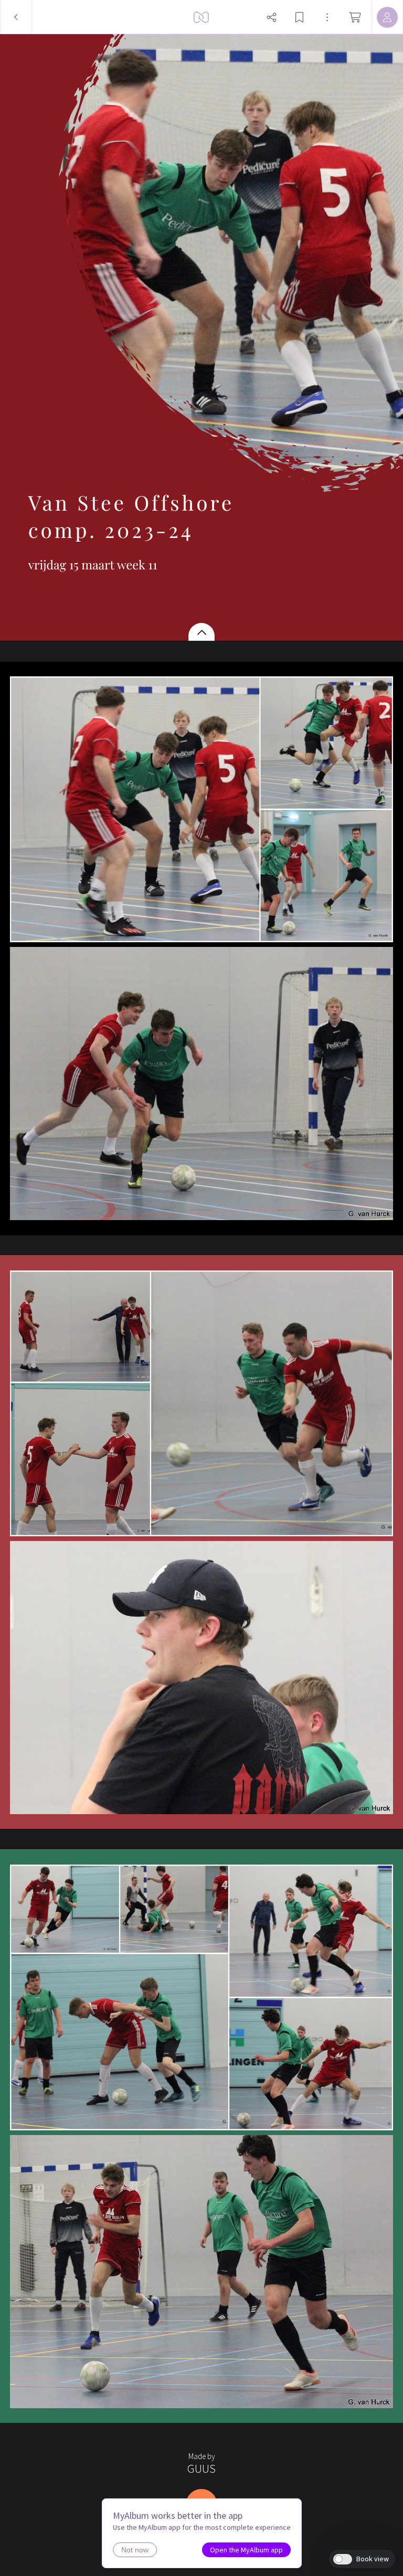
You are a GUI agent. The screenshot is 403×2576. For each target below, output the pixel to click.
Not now (135, 2550)
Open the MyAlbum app (246, 2550)
